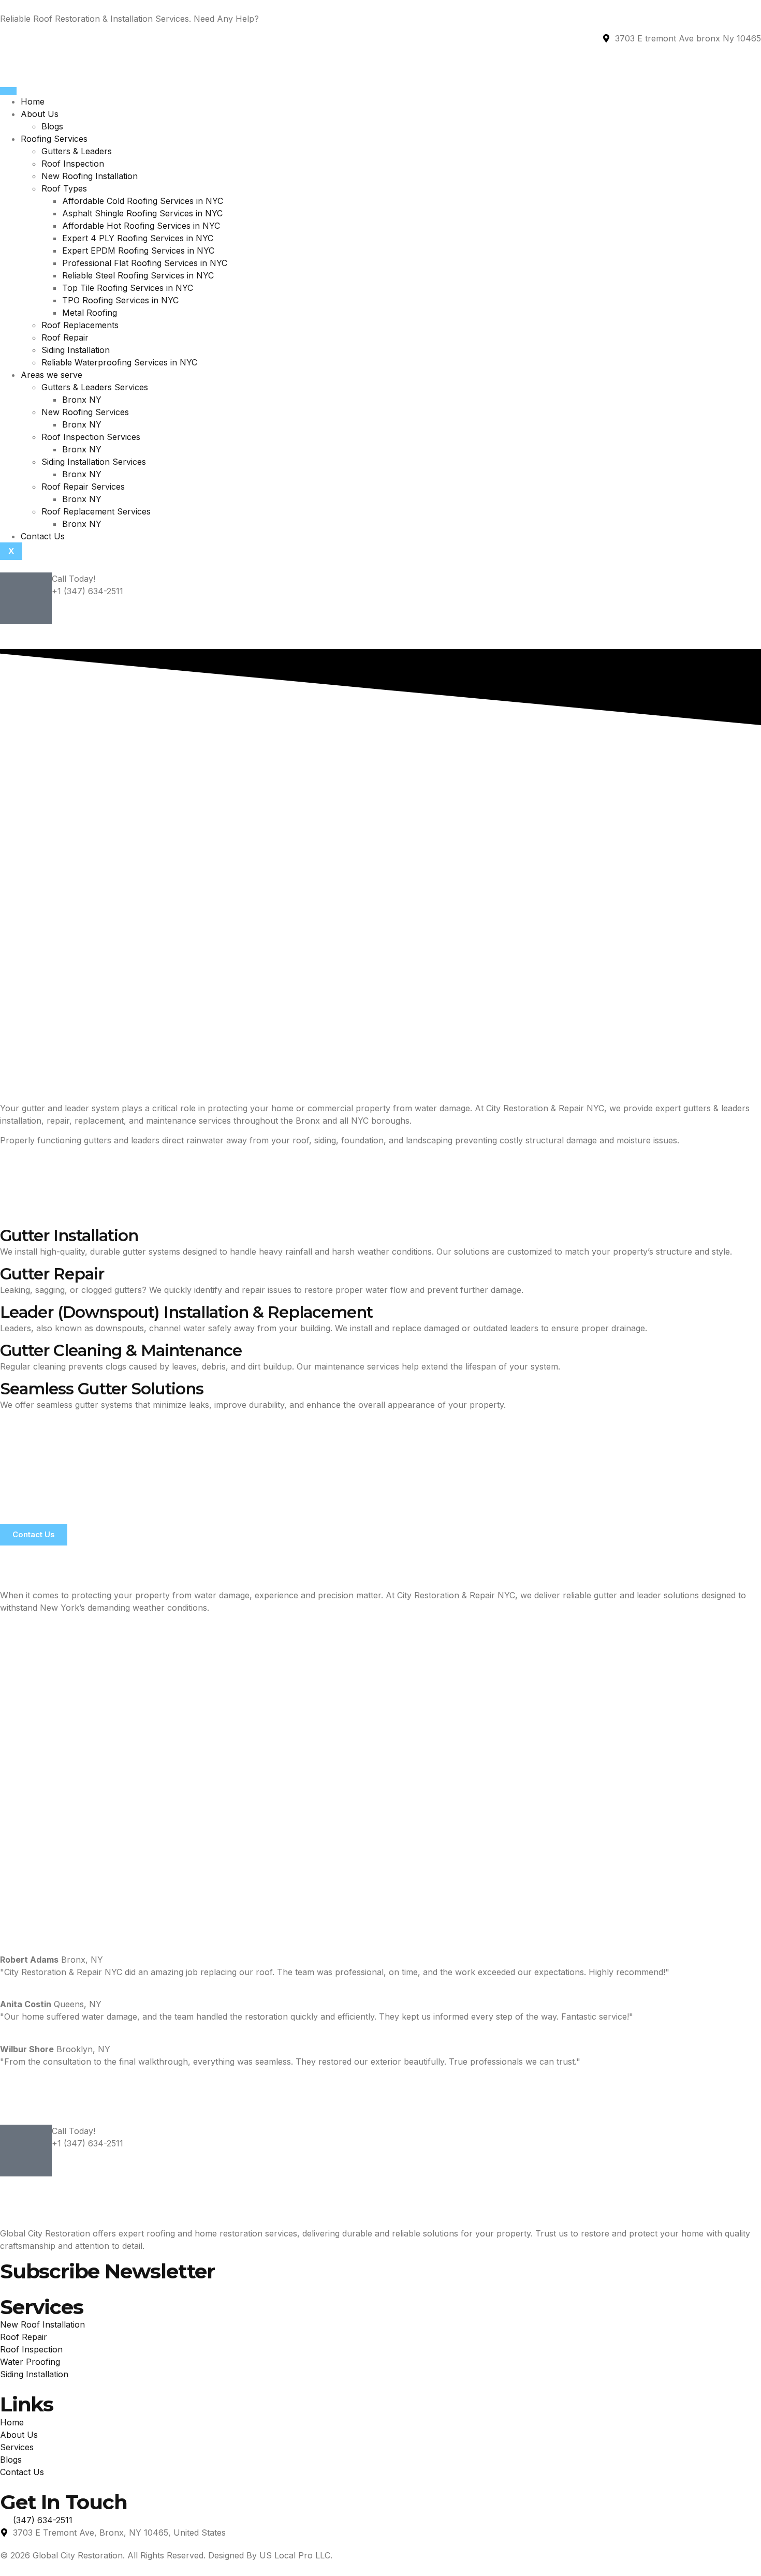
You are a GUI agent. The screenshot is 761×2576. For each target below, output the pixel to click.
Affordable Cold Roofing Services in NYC (143, 201)
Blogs (52, 126)
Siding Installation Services (94, 462)
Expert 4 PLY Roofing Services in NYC (138, 238)
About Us (40, 114)
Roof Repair (65, 337)
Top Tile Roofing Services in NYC (128, 288)
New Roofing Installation (90, 176)
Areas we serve (52, 375)
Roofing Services (54, 139)
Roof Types (64, 188)
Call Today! (74, 579)
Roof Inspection (73, 164)
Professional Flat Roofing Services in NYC (145, 263)
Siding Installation (76, 350)
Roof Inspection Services (91, 437)
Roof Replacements (80, 325)
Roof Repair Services (83, 487)
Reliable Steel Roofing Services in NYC (138, 275)
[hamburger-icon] (8, 91)
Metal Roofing (90, 313)
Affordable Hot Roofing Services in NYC (141, 226)
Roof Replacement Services (96, 511)
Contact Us (43, 536)
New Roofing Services (85, 412)
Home (33, 101)
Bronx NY (82, 400)
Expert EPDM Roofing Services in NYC (138, 251)
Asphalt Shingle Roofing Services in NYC (142, 213)
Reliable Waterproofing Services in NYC (119, 362)
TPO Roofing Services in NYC (120, 300)
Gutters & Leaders (77, 151)
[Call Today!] (26, 598)
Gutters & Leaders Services (95, 387)
